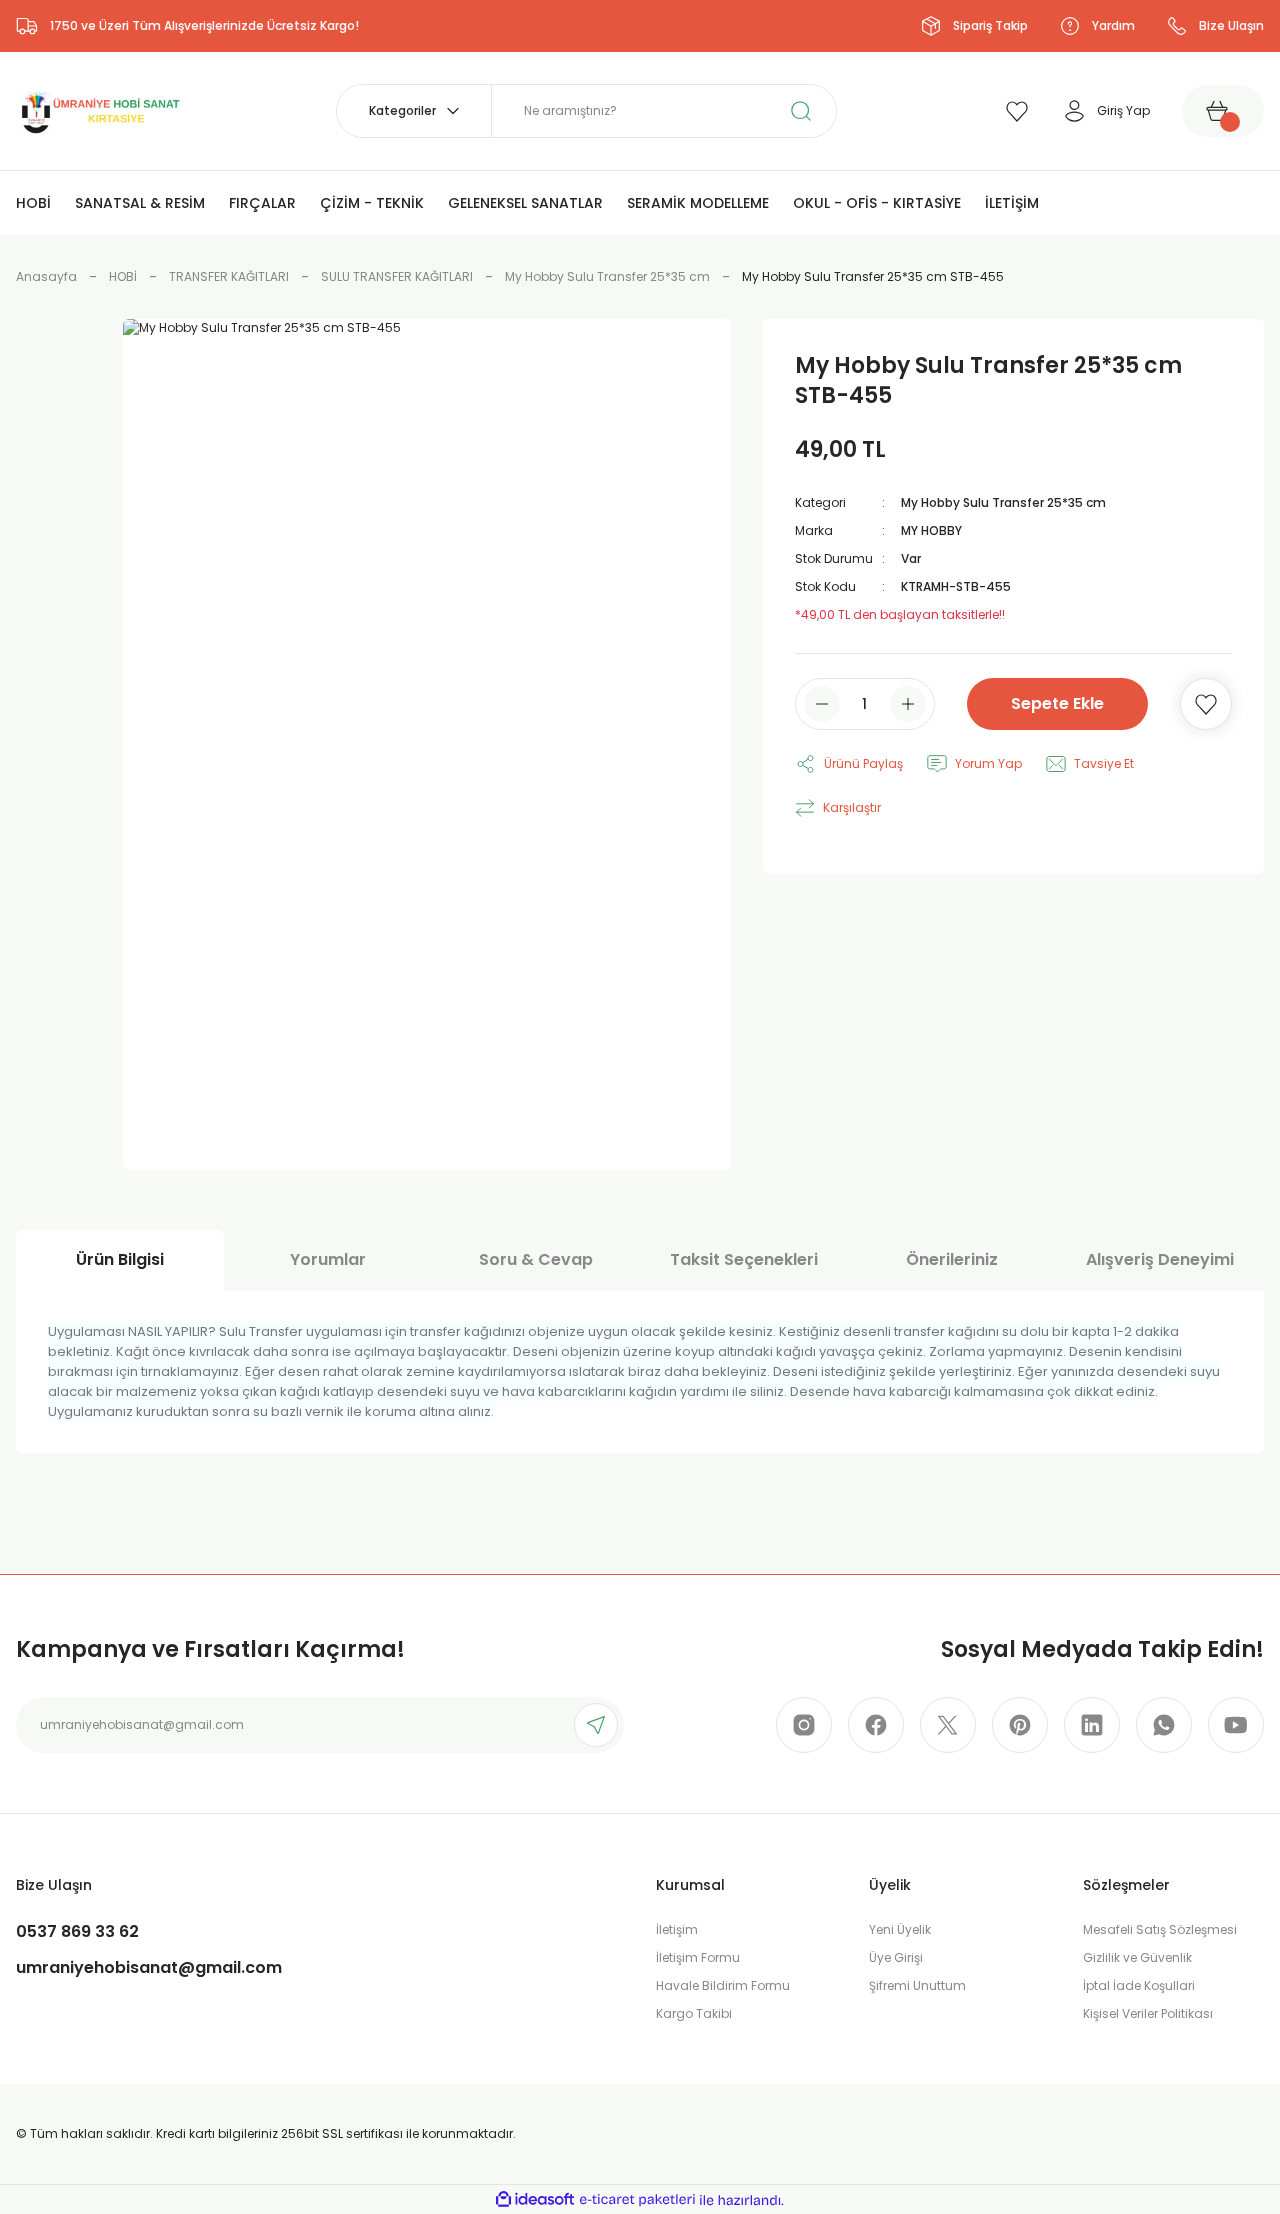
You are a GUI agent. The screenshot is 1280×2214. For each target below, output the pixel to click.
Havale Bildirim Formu (723, 1985)
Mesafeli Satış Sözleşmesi (1160, 1929)
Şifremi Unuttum (917, 1985)
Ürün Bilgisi (120, 1259)
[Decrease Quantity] (822, 704)
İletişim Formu (698, 1957)
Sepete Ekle (1057, 703)
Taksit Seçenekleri (744, 1259)
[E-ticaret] (637, 2200)
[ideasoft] (535, 2200)
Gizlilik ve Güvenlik (1137, 1957)
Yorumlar (328, 1259)
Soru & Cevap (536, 1259)
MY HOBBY (931, 530)
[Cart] (1223, 111)
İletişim (677, 1929)
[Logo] (99, 109)
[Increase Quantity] (908, 704)
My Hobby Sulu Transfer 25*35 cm (1003, 502)
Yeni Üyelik (900, 1929)
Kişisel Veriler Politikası (1148, 2013)
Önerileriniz (952, 1259)
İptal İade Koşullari (1139, 1985)
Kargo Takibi (694, 2013)
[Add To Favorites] (1206, 704)
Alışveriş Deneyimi (1160, 1259)
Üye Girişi (896, 1957)
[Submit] (596, 1725)
